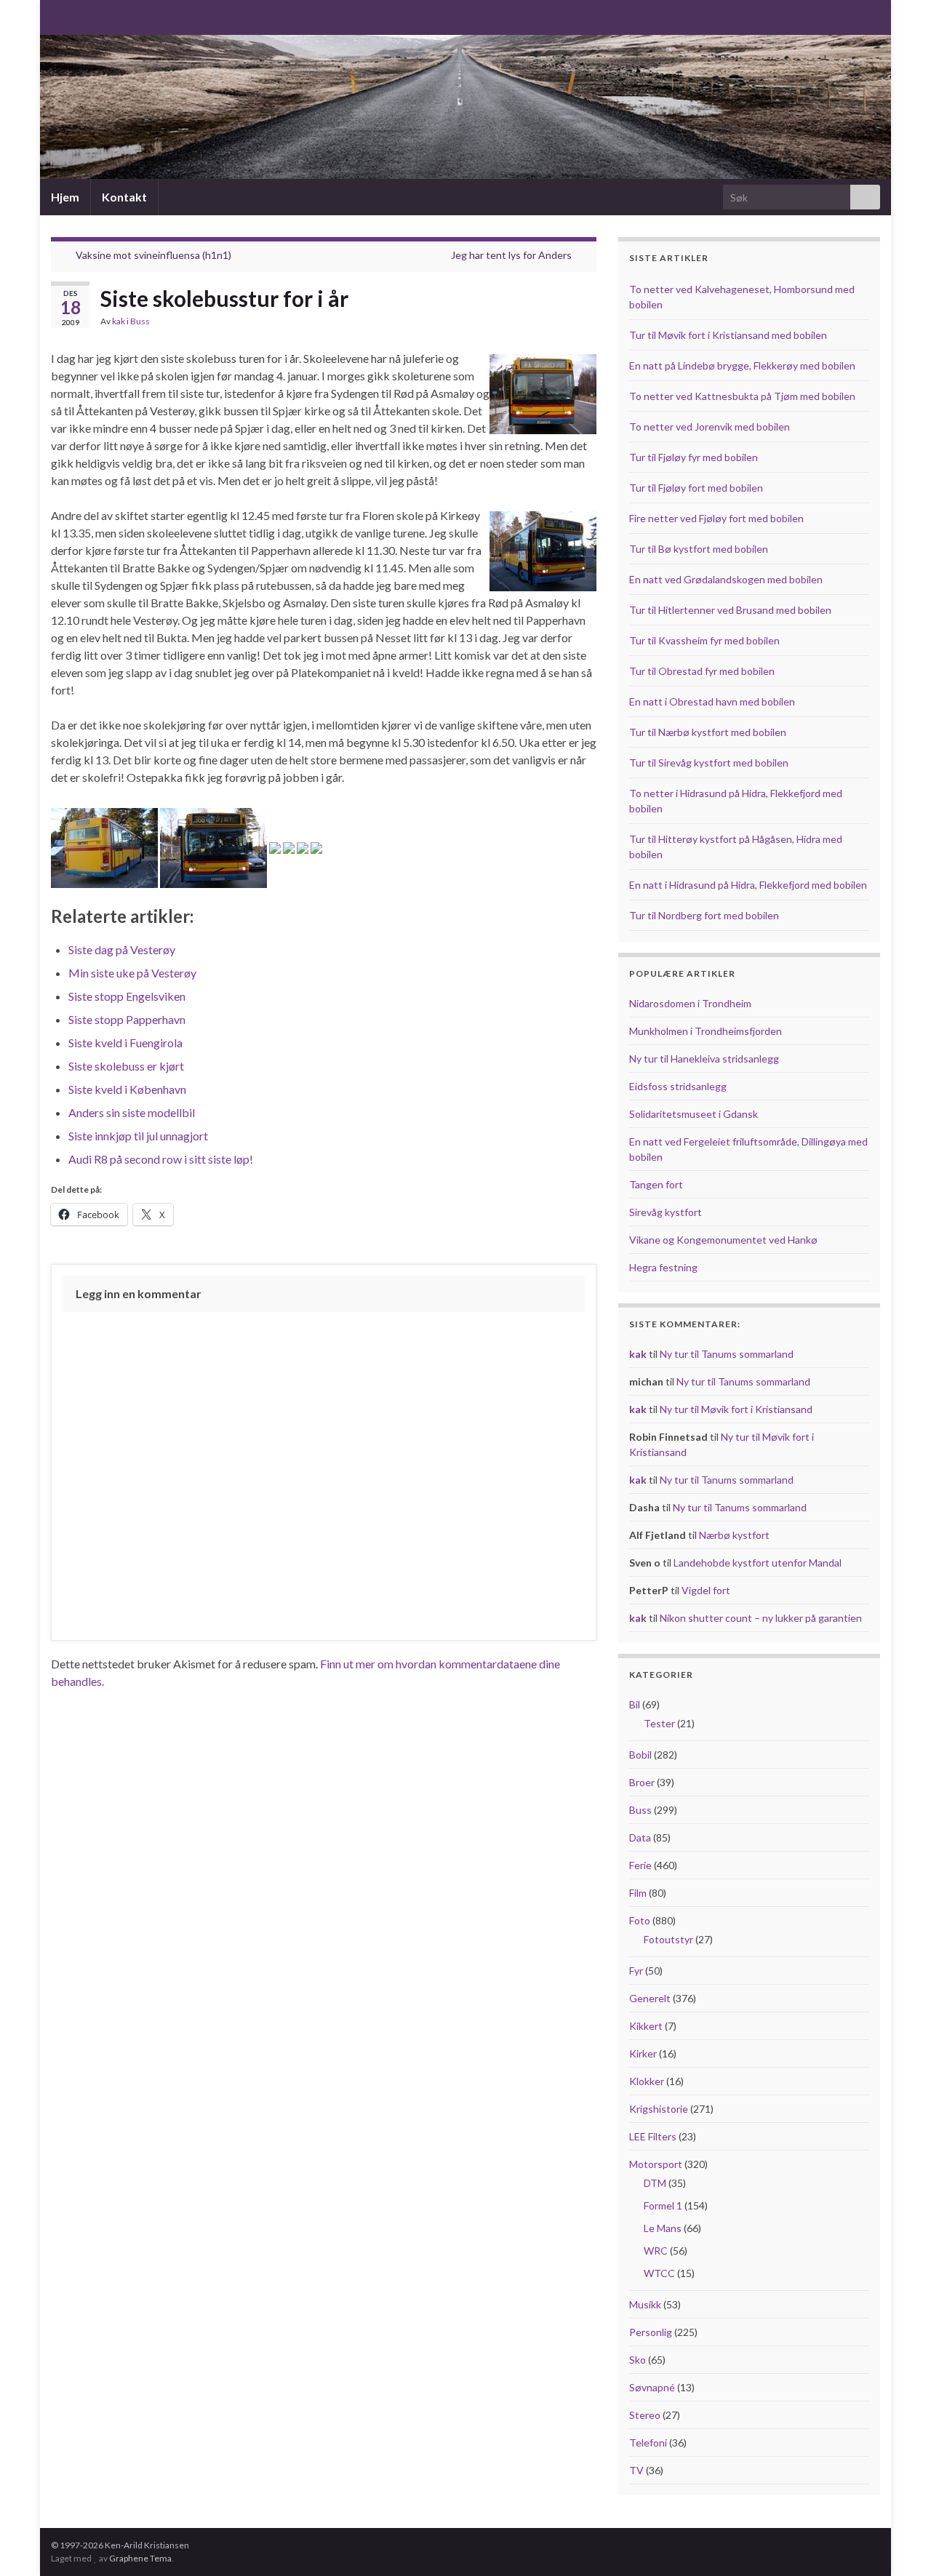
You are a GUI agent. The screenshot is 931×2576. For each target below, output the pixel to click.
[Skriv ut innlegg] (585, 323)
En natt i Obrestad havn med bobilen (712, 701)
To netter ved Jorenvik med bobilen (710, 427)
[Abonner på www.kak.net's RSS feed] (58, 16)
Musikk (645, 2304)
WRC (656, 2251)
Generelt (650, 1998)
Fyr (636, 1971)
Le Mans (663, 2228)
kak (119, 321)
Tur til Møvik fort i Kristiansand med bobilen (728, 335)
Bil (635, 1704)
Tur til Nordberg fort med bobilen (704, 915)
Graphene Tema (140, 2558)
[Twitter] (104, 16)
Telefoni (648, 2443)
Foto (640, 1920)
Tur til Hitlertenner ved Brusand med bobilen (730, 610)
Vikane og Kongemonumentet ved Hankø (723, 1240)
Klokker (647, 2081)
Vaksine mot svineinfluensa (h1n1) (153, 255)
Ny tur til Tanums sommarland (727, 1354)
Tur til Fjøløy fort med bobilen (696, 488)
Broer (642, 1782)
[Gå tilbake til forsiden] (465, 107)
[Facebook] (81, 16)
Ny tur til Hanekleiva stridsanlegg (704, 1059)
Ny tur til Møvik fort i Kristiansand (736, 1409)
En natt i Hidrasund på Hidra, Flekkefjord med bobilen (748, 885)
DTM (655, 2183)
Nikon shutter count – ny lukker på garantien (761, 1618)
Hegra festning (663, 1267)
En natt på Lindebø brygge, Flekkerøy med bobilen (742, 365)
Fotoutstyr (668, 1939)
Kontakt (124, 197)
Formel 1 (663, 2205)
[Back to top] (898, 2543)
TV (636, 2470)
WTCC (659, 2273)
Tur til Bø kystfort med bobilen (699, 549)
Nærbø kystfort (734, 1535)
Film (638, 1893)
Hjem (65, 197)
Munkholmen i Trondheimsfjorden (706, 1031)
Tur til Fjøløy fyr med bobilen (694, 457)
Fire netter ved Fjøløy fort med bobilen (716, 518)
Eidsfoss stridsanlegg (678, 1086)
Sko (638, 2360)
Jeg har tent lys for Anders (511, 255)
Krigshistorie (659, 2109)
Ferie (640, 1865)
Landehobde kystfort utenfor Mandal (758, 1563)
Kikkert (646, 2026)
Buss (140, 321)
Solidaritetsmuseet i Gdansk (694, 1114)
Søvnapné (652, 2387)
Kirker (643, 2053)
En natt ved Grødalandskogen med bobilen (726, 579)
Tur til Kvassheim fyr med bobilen (704, 640)
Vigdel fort (706, 1590)
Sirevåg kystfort (666, 1212)
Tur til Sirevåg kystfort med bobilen (709, 763)
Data (640, 1837)
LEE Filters (653, 2136)
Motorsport (656, 2164)
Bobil (640, 1755)
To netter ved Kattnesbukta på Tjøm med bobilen (742, 396)
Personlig (651, 2332)
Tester (659, 1723)
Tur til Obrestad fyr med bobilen (702, 671)
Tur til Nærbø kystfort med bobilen (708, 732)
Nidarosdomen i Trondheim (690, 1003)
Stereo (645, 2415)
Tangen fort (656, 1184)
